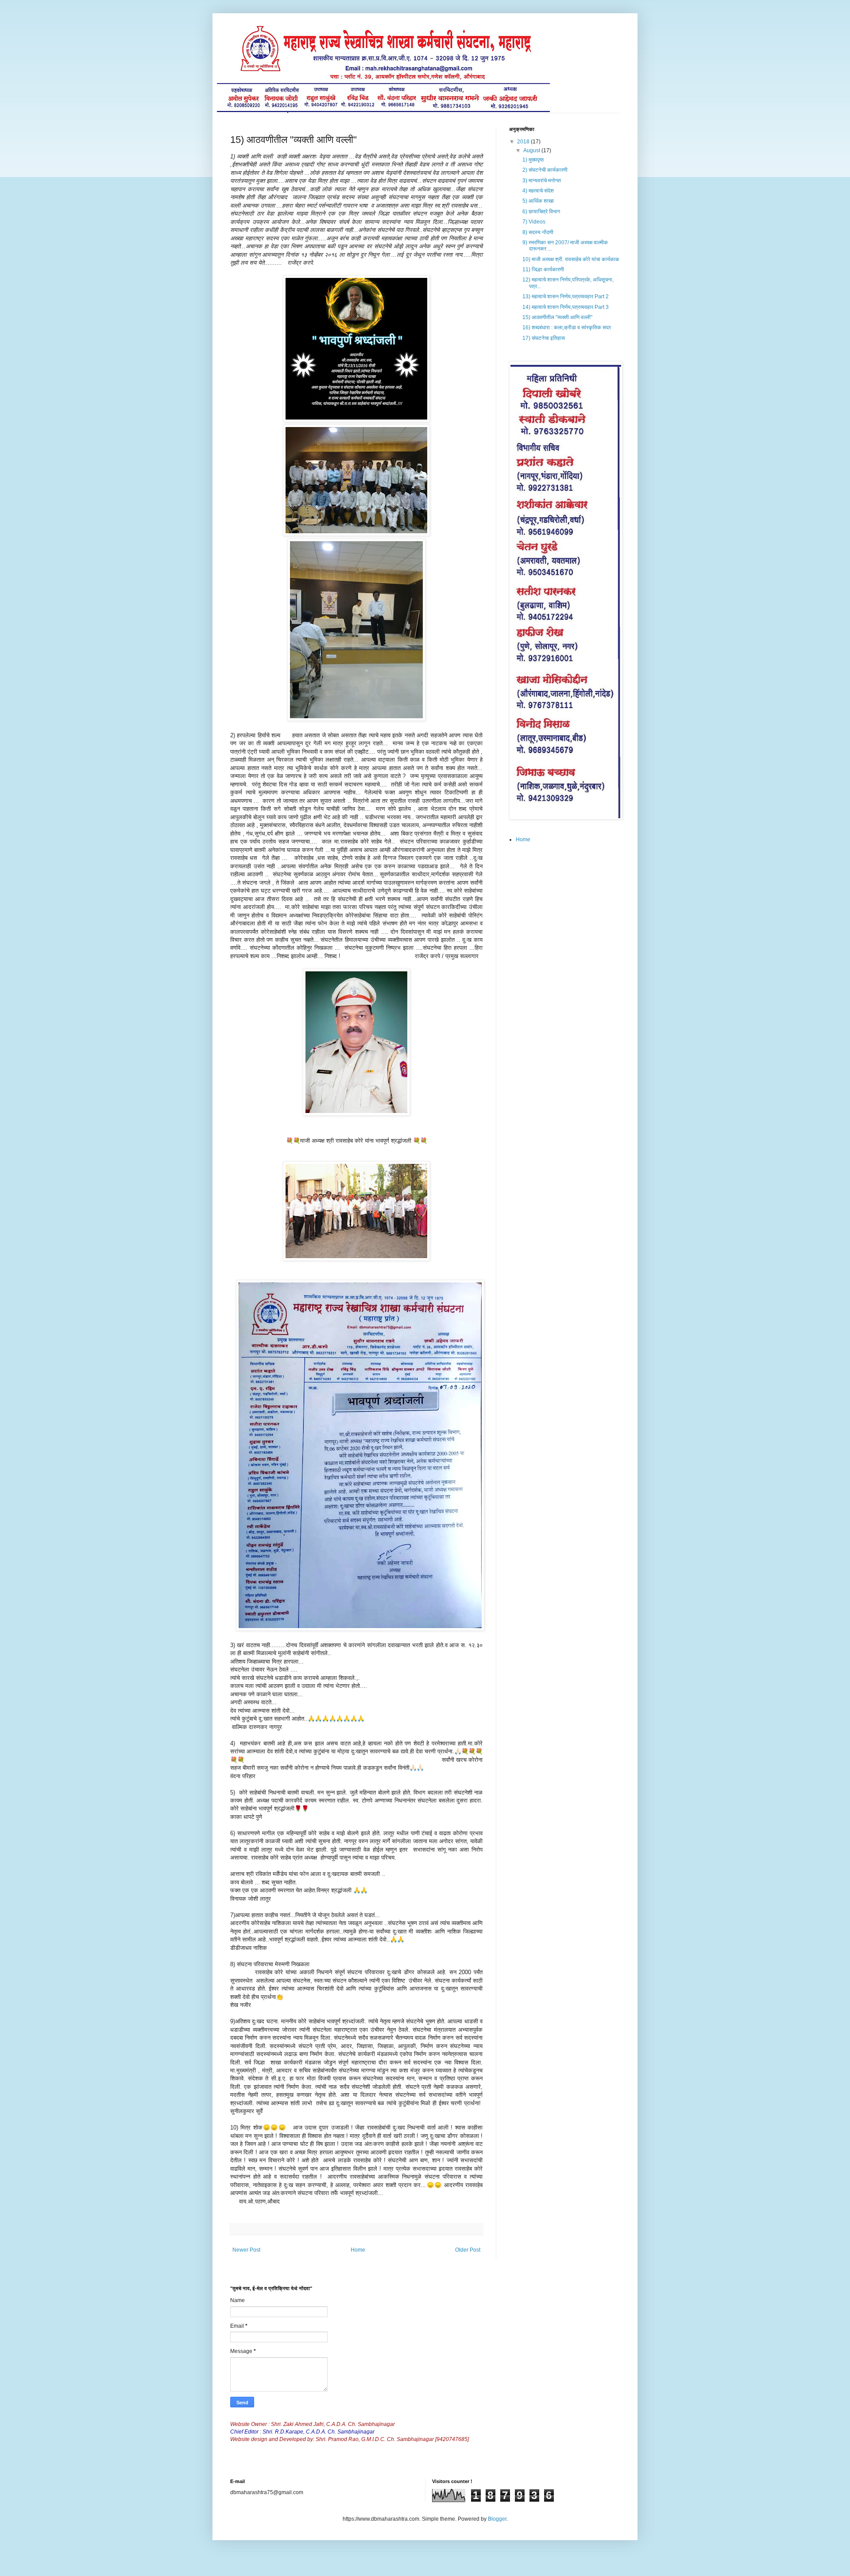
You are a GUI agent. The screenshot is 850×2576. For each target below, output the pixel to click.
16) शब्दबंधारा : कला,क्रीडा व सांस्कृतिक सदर (567, 327)
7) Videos (534, 222)
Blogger (497, 2519)
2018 (524, 142)
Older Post (468, 2250)
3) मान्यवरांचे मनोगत (542, 181)
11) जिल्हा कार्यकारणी (543, 270)
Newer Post (246, 2250)
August (532, 150)
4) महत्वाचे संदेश (538, 191)
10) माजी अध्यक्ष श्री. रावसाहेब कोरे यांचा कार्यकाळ (571, 259)
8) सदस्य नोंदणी (538, 232)
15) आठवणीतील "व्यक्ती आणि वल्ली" (557, 317)
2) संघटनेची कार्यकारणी (545, 170)
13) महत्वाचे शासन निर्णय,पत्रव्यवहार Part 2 (566, 296)
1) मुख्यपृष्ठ (533, 160)
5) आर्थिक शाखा (538, 201)
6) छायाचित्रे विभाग (541, 212)
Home (358, 2250)
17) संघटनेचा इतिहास (544, 338)
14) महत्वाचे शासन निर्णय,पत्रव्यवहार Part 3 (566, 307)
